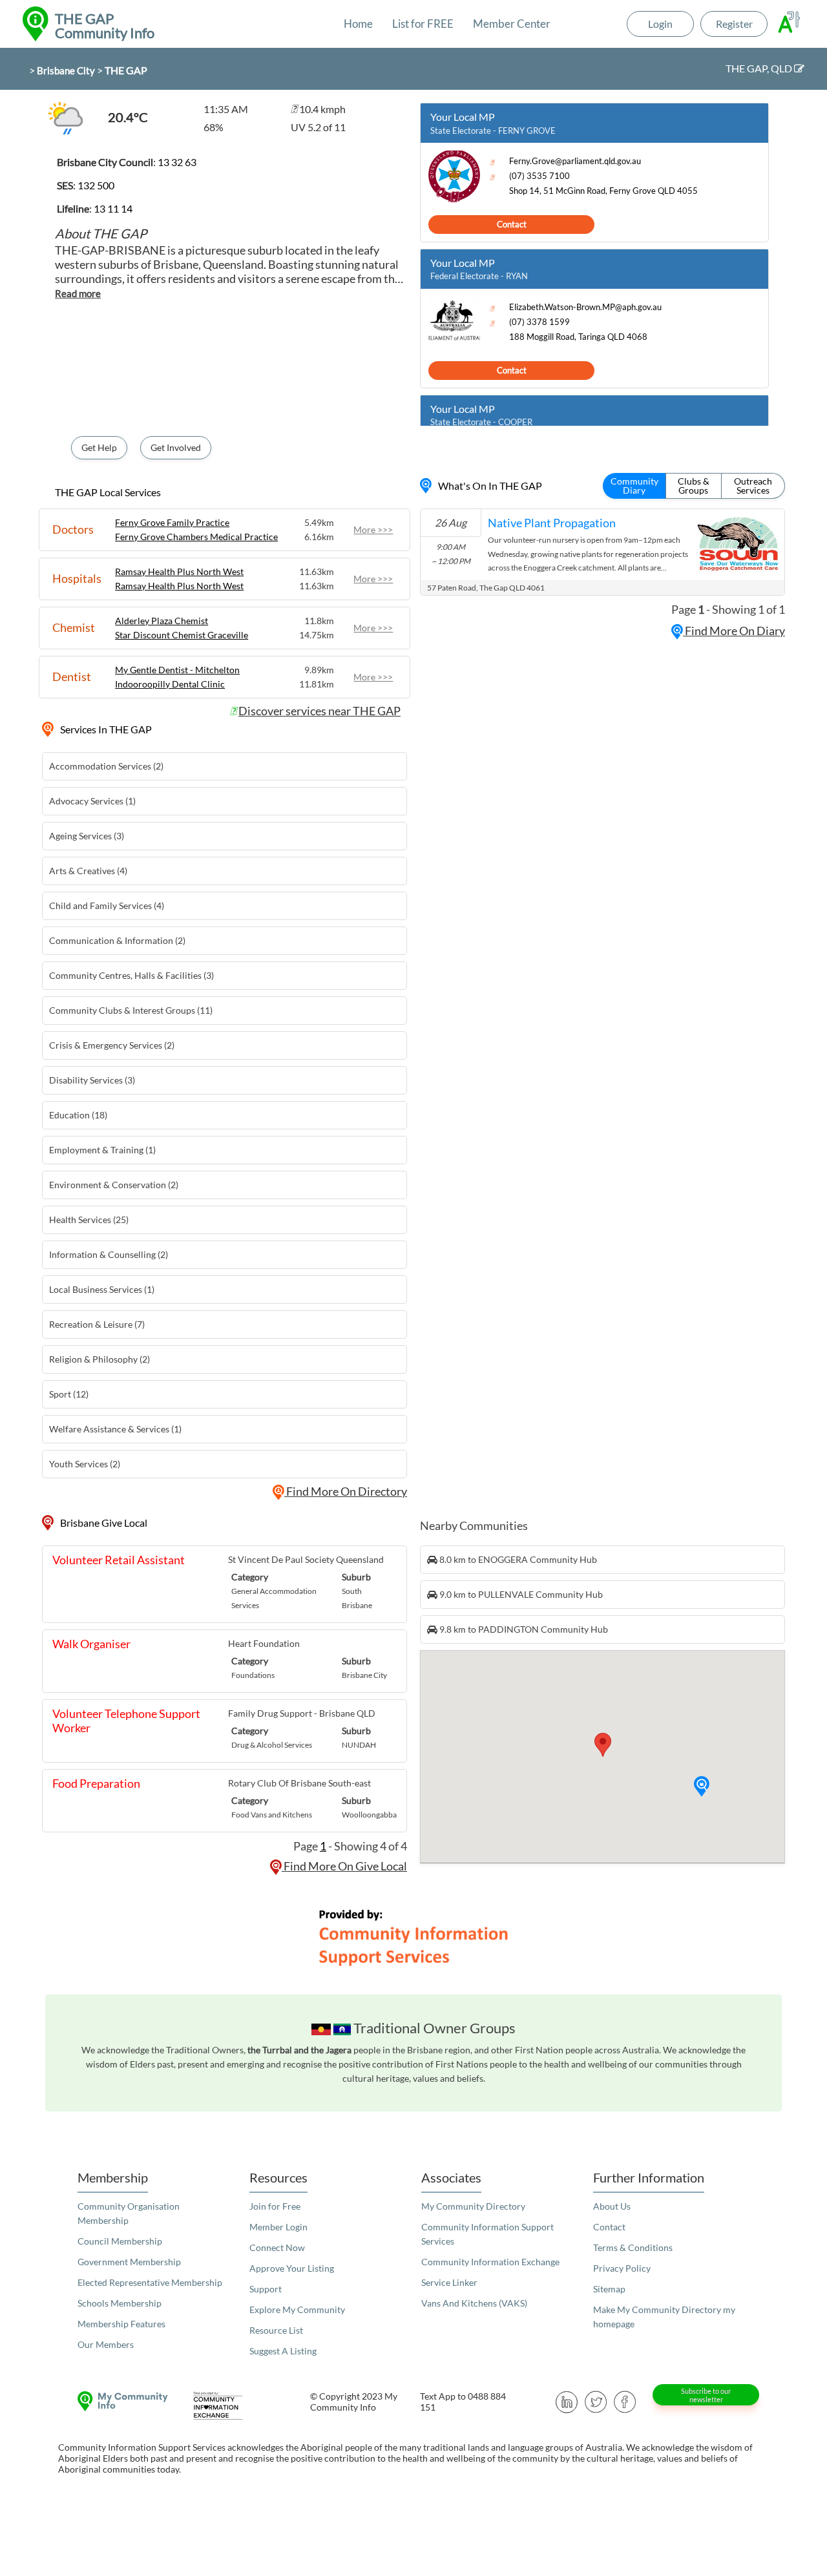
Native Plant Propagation (552, 523)
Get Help (99, 447)
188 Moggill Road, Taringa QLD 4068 (578, 337)
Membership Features (121, 2324)
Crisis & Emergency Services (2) (112, 1045)
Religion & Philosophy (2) (99, 1359)
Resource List (276, 2330)
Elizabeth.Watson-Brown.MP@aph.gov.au (585, 307)
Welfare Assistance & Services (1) (115, 1429)
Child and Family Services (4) (107, 906)
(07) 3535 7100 (539, 176)
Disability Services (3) (92, 1080)
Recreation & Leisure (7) (97, 1324)
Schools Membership (120, 2303)
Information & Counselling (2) (109, 1254)
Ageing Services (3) (87, 836)
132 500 (96, 185)
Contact (512, 224)
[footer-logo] (120, 2401)
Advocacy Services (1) (92, 801)
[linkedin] (567, 2401)
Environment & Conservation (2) (114, 1185)
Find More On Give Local (344, 1866)
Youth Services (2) (85, 1464)
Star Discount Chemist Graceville (182, 635)
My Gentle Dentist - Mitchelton (177, 670)
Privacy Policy (622, 2268)
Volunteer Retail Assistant (119, 1560)
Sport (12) (69, 1394)
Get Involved (176, 447)
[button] (702, 1786)
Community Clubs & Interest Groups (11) (131, 1010)
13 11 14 (113, 208)
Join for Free (275, 2206)
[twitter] (596, 2401)
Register (734, 24)
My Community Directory (473, 2206)
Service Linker (449, 2282)
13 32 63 (177, 162)
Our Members (106, 2344)
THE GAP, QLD (760, 68)
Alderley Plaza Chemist (162, 621)
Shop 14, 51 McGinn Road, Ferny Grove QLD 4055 (603, 191)
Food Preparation (96, 1783)
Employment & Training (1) (102, 1150)
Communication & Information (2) (117, 940)
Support (266, 2289)
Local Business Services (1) (102, 1289)
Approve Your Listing (292, 2268)
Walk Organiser (91, 1644)
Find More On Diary (734, 631)
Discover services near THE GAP (319, 711)
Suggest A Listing (283, 2351)
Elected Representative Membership (150, 2282)
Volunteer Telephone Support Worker (126, 1721)
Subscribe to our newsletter (706, 2395)
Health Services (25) (89, 1220)
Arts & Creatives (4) (88, 871)
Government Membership (129, 2262)
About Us (612, 2206)
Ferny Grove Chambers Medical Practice (196, 537)
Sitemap (609, 2289)
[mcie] (229, 2406)
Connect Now (277, 2247)
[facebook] (625, 2401)
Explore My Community (297, 2309)
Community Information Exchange (490, 2262)
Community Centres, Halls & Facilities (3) (131, 975)
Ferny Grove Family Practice (172, 522)
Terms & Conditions (633, 2247)
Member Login (278, 2227)
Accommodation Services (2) (106, 766)
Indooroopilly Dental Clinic (170, 684)
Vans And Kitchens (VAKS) (474, 2303)
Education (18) (78, 1115)
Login (660, 24)
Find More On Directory (346, 1491)
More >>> (373, 529)
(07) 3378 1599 (539, 322)
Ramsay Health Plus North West (179, 571)
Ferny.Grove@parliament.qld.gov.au (575, 161)
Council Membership (120, 2241)
